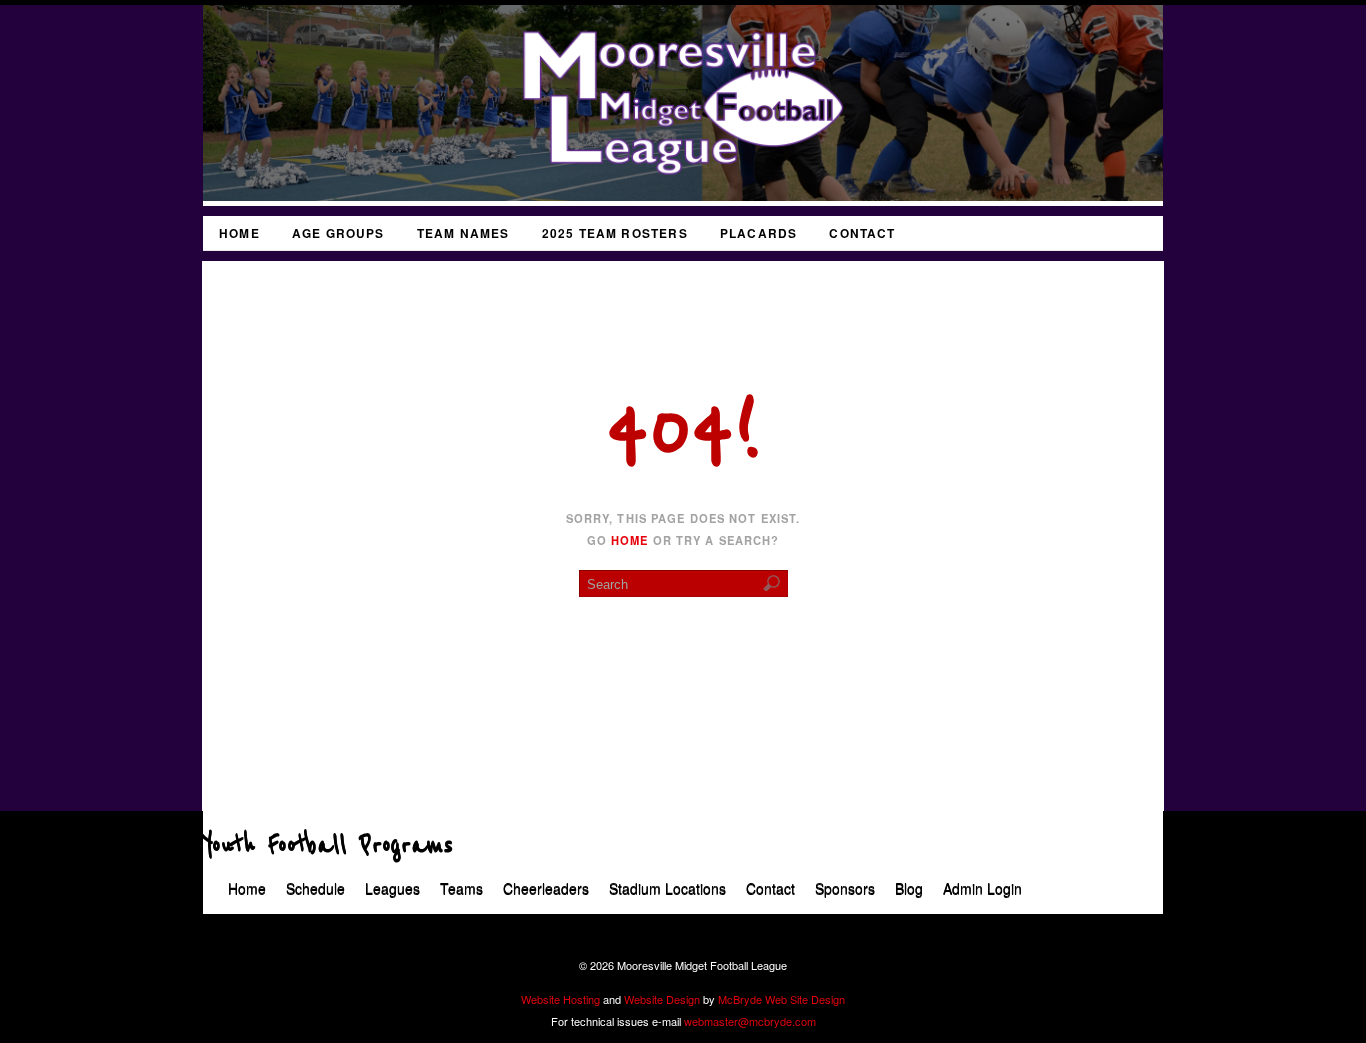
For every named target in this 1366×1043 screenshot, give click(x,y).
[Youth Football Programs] (683, 195)
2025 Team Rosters (615, 233)
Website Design (662, 999)
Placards (759, 233)
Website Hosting (560, 999)
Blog (909, 889)
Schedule (315, 889)
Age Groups (338, 233)
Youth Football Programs (328, 846)
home (629, 540)
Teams (461, 889)
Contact (862, 233)
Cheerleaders (546, 889)
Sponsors (845, 889)
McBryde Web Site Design (781, 999)
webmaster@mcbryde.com (750, 1021)
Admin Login (982, 889)
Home (239, 233)
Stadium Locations (667, 889)
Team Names (463, 233)
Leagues (392, 889)
